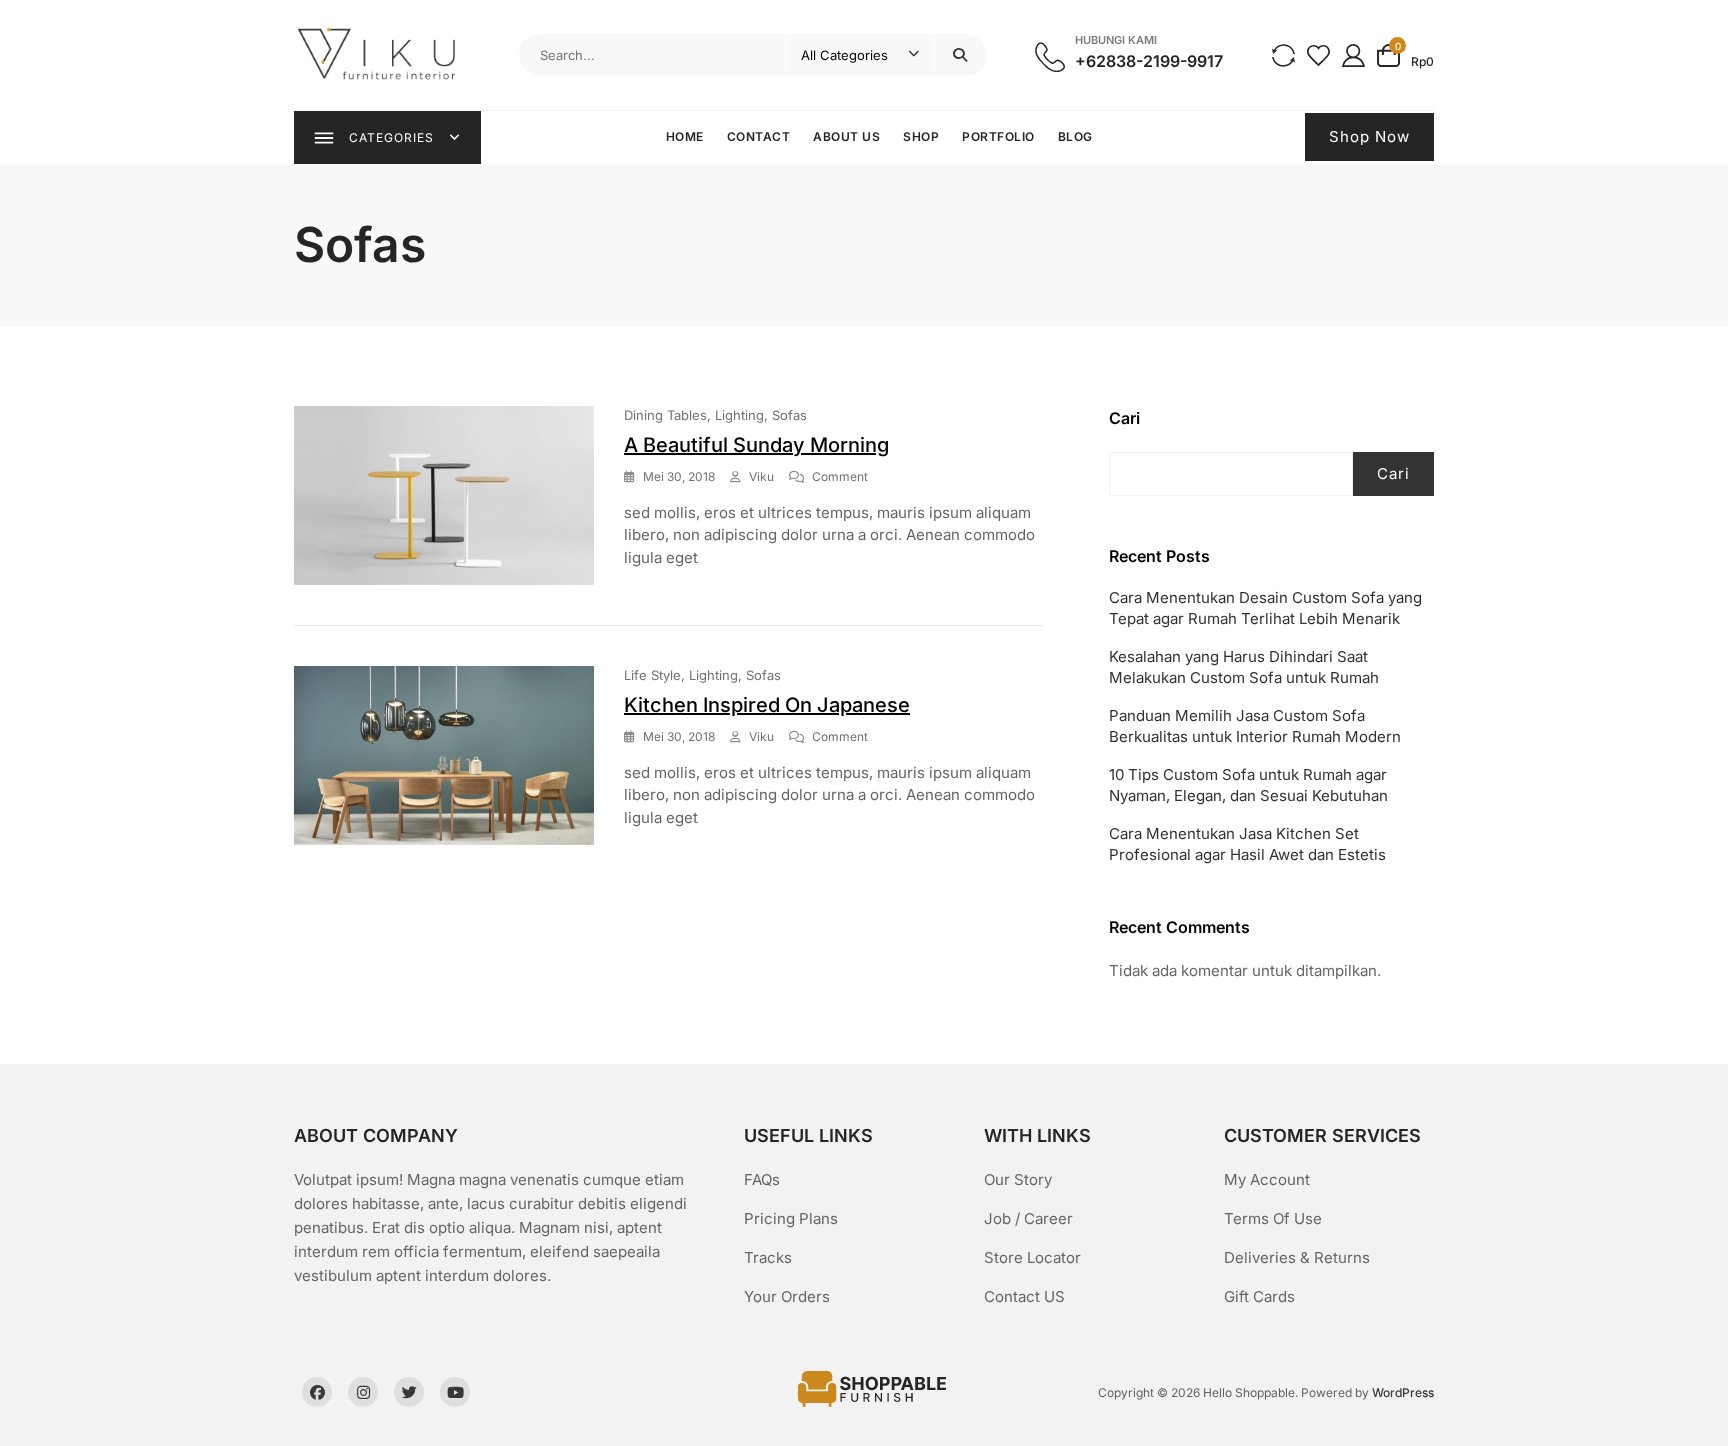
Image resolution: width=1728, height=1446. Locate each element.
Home (685, 136)
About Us (846, 136)
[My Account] (1353, 54)
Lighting (739, 415)
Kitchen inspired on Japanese (767, 705)
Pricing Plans (791, 1218)
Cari (1124, 418)
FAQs (762, 1179)
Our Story (1018, 1179)
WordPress (1403, 1392)
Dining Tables (665, 415)
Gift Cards (1259, 1296)
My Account (1267, 1179)
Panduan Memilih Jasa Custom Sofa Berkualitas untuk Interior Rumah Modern (1255, 726)
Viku (761, 476)
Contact (759, 136)
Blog (1075, 136)
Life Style (652, 675)
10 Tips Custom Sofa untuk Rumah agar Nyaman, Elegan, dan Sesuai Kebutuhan (1248, 785)
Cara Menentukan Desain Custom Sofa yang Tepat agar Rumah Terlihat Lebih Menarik (1265, 608)
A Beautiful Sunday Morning (756, 445)
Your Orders (787, 1296)
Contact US (1024, 1296)
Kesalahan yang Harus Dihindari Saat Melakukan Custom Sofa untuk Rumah (1244, 667)
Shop (921, 136)
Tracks (768, 1257)
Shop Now (1369, 136)
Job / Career (1028, 1218)
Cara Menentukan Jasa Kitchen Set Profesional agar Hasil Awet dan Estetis (1247, 844)
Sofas (789, 415)
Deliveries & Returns (1297, 1257)
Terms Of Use (1273, 1218)
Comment (840, 477)
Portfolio (998, 136)
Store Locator (1032, 1257)
